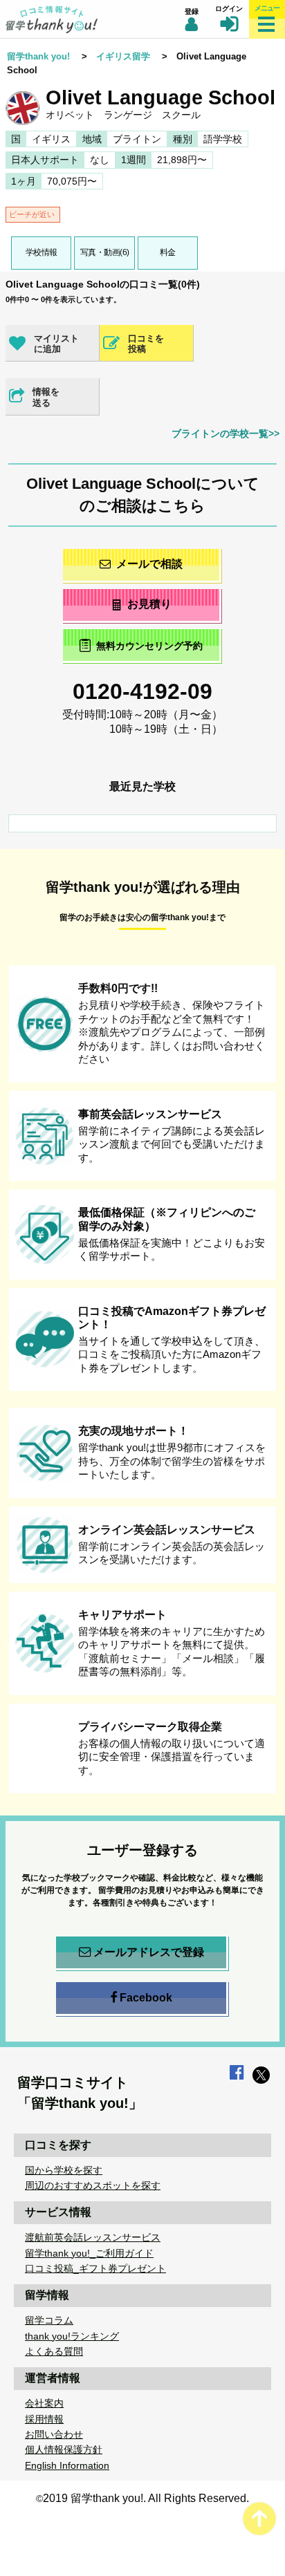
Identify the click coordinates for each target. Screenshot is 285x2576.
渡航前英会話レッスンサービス (93, 2237)
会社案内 (44, 2403)
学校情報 (42, 252)
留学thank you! (38, 56)
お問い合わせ (54, 2434)
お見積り (149, 604)
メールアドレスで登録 (149, 1952)
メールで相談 (149, 564)
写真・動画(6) (105, 252)
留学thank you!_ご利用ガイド (89, 2253)
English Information (67, 2465)
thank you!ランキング (72, 2336)
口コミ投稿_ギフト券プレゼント (95, 2268)
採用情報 (44, 2419)
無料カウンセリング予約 (149, 646)
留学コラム (49, 2320)
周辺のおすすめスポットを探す (93, 2185)
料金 (168, 252)
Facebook (146, 1998)
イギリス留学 (123, 56)
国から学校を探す (64, 2170)
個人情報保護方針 (64, 2449)
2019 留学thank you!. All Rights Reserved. (146, 2498)
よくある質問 (54, 2351)
